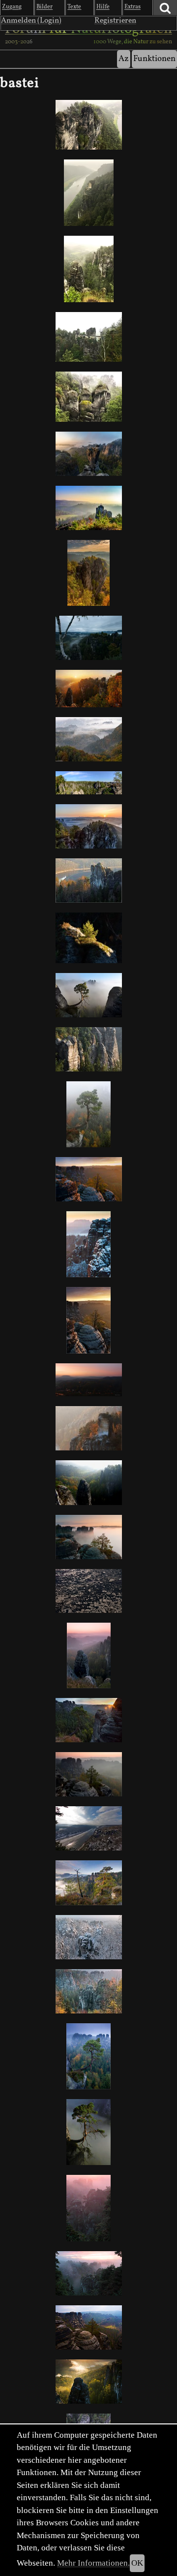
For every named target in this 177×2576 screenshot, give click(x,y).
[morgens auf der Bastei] (88, 638)
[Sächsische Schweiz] (88, 783)
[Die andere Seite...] (88, 1655)
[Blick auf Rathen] (88, 125)
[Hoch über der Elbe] (88, 193)
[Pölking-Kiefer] (88, 1720)
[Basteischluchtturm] (88, 938)
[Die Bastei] (88, 337)
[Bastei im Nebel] (88, 2273)
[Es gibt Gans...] (88, 1244)
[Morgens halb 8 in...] (88, 454)
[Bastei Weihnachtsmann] (88, 508)
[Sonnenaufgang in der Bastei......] (88, 1380)
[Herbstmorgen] (88, 739)
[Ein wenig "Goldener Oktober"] (88, 1320)
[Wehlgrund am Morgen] (88, 1049)
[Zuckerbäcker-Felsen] (88, 1937)
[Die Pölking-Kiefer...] (88, 2056)
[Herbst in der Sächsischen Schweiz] (88, 1991)
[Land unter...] (88, 1537)
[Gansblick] (88, 1883)
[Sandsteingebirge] (88, 269)
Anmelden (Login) (31, 21)
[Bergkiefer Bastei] (88, 1114)
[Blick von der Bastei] (88, 1828)
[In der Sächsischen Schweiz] (88, 397)
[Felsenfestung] (88, 573)
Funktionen (154, 59)
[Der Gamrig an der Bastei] (88, 2382)
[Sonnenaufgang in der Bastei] (88, 1483)
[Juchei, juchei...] (88, 1428)
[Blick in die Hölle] (88, 2208)
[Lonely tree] (88, 2132)
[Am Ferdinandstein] (88, 1179)
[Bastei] (88, 2327)
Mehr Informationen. (93, 2563)
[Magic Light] (88, 995)
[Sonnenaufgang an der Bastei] (88, 826)
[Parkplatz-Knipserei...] (88, 1774)
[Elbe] (88, 1591)
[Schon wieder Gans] (88, 881)
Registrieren (115, 21)
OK (137, 2563)
